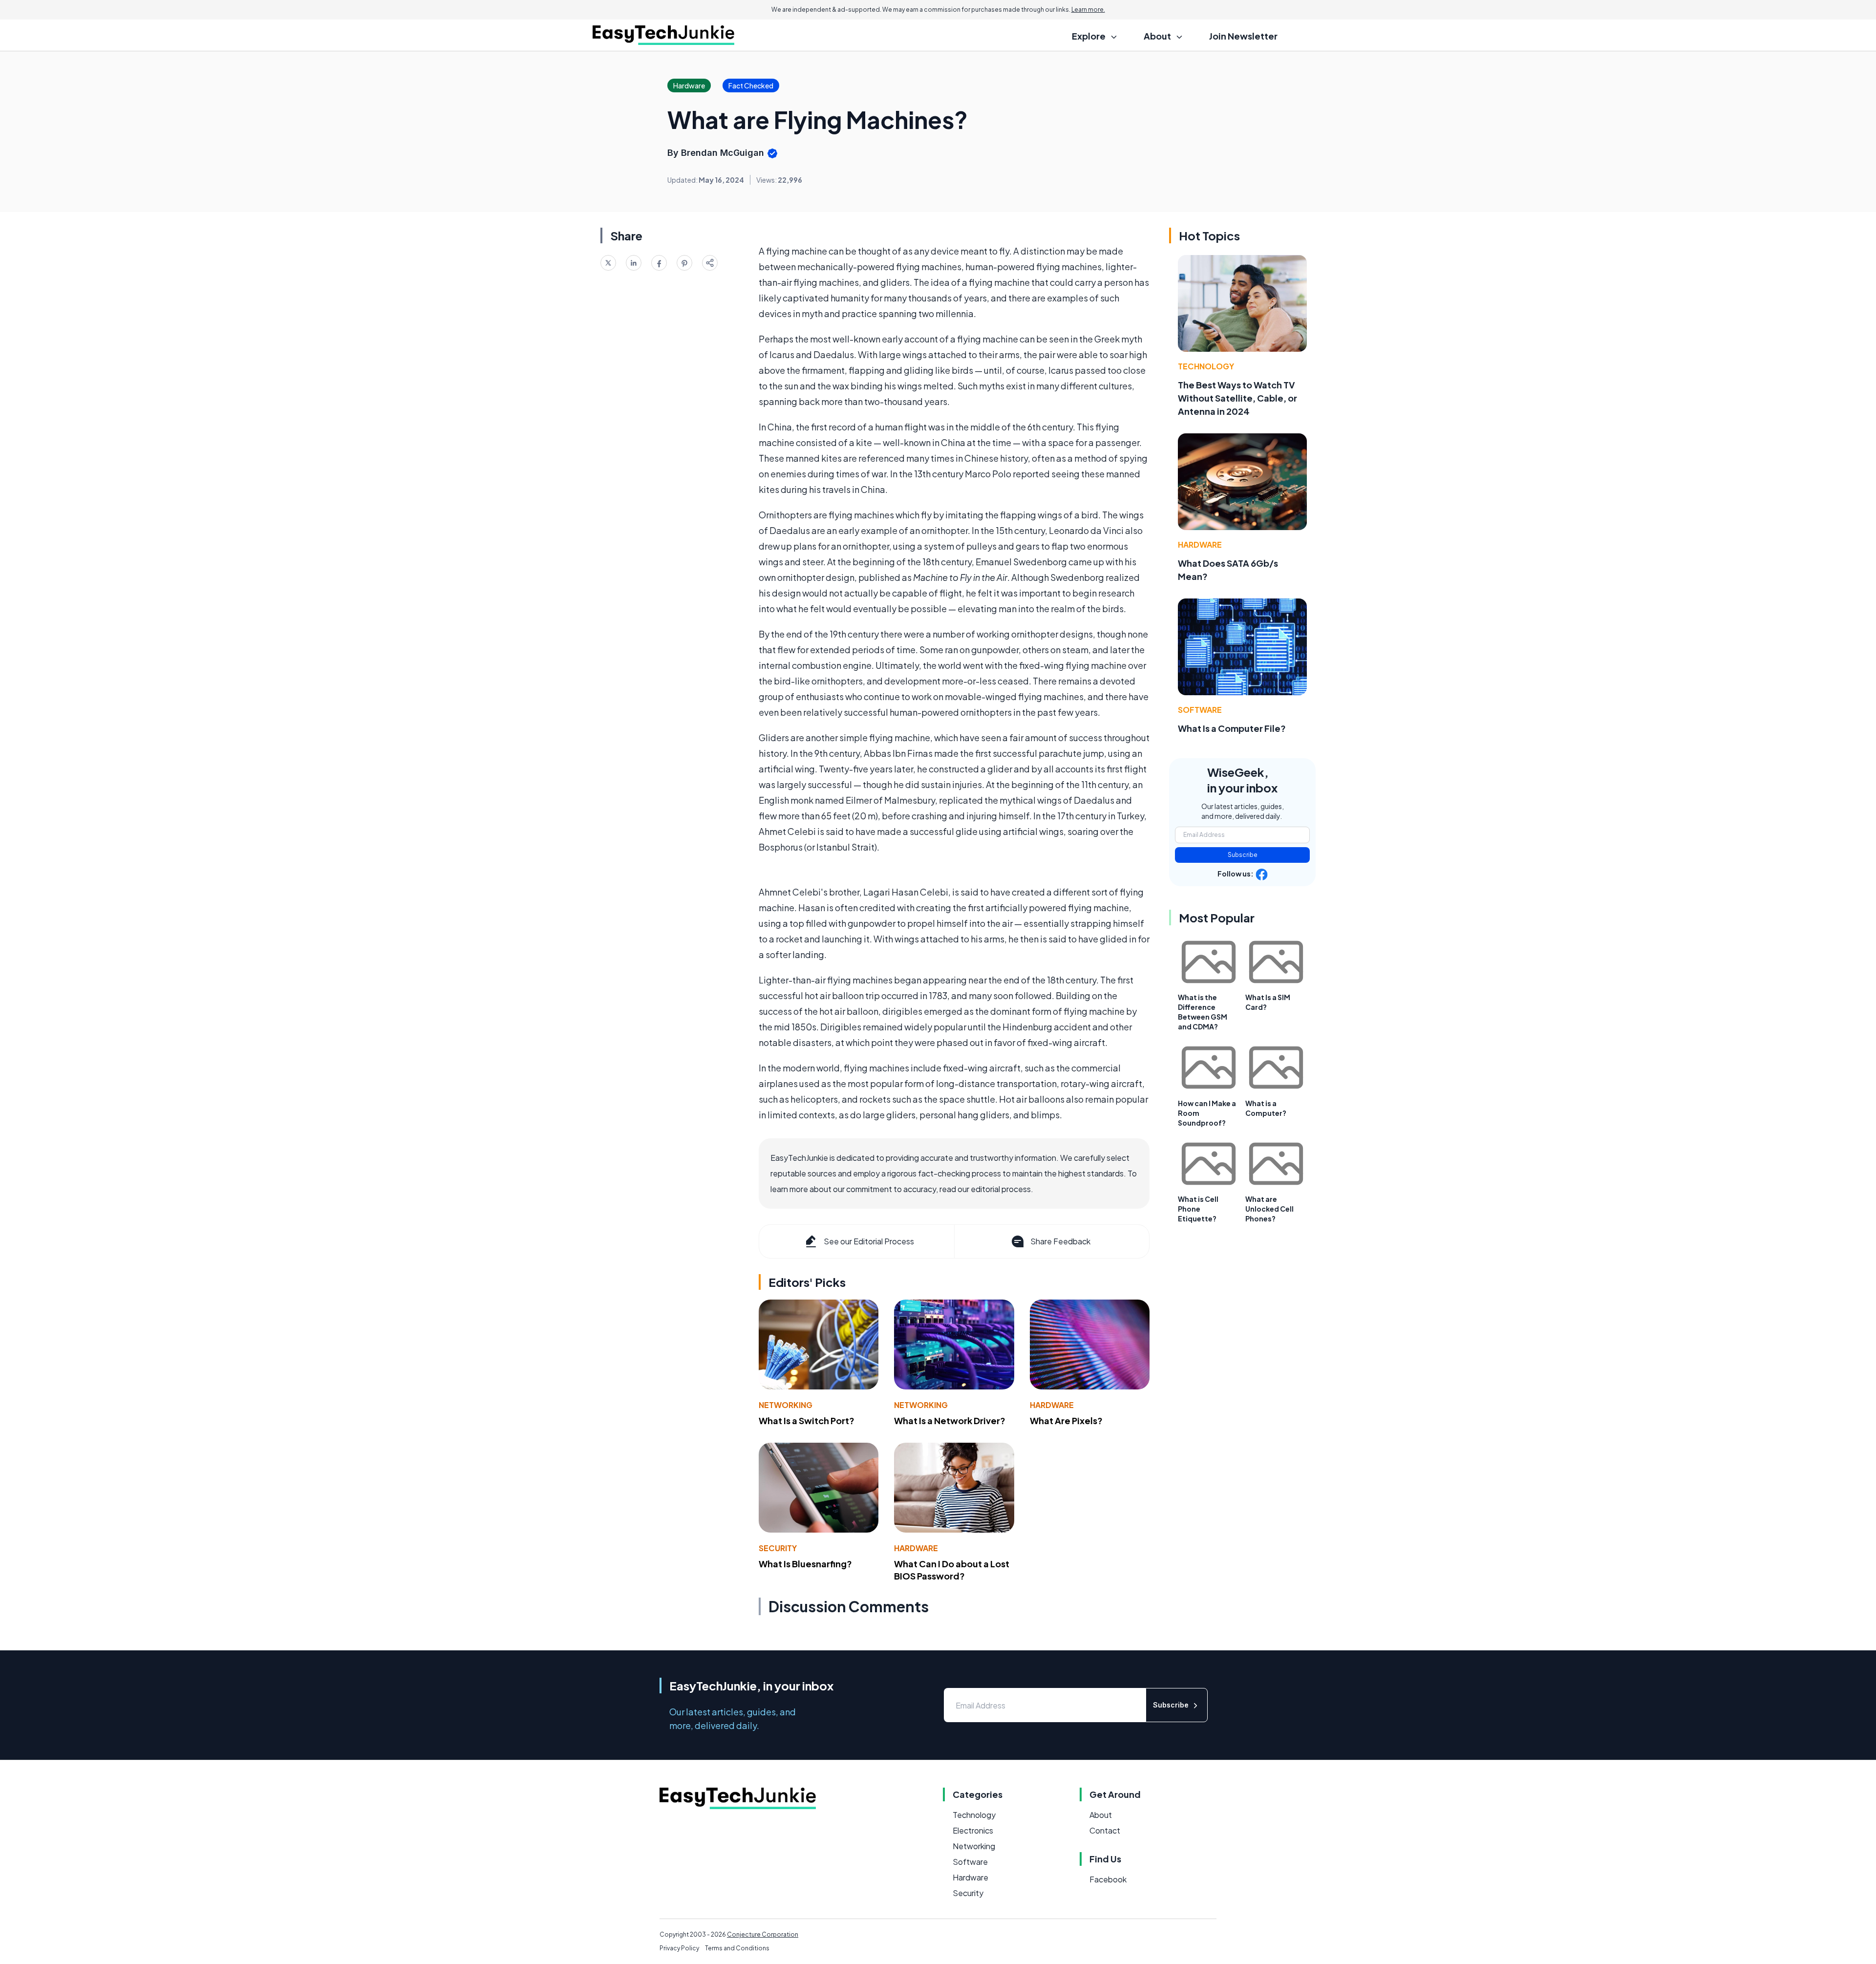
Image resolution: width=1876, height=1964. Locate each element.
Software (1200, 710)
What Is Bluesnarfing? (805, 1564)
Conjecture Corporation (763, 1934)
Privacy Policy (679, 1948)
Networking (786, 1405)
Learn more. (1088, 10)
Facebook (1108, 1879)
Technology (1206, 366)
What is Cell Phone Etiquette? (1198, 1209)
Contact (1105, 1830)
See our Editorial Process (869, 1241)
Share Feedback (1060, 1241)
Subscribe (1243, 855)
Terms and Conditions (737, 1948)
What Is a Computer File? (1232, 728)
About (1101, 1815)
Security (778, 1548)
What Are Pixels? (1066, 1420)
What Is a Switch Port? (807, 1420)
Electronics (973, 1830)
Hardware (1052, 1405)
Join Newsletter (1243, 36)
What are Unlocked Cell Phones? (1269, 1209)
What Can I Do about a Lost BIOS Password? (952, 1570)
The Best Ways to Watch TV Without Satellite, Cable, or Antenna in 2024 (1237, 398)
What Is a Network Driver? (950, 1420)
